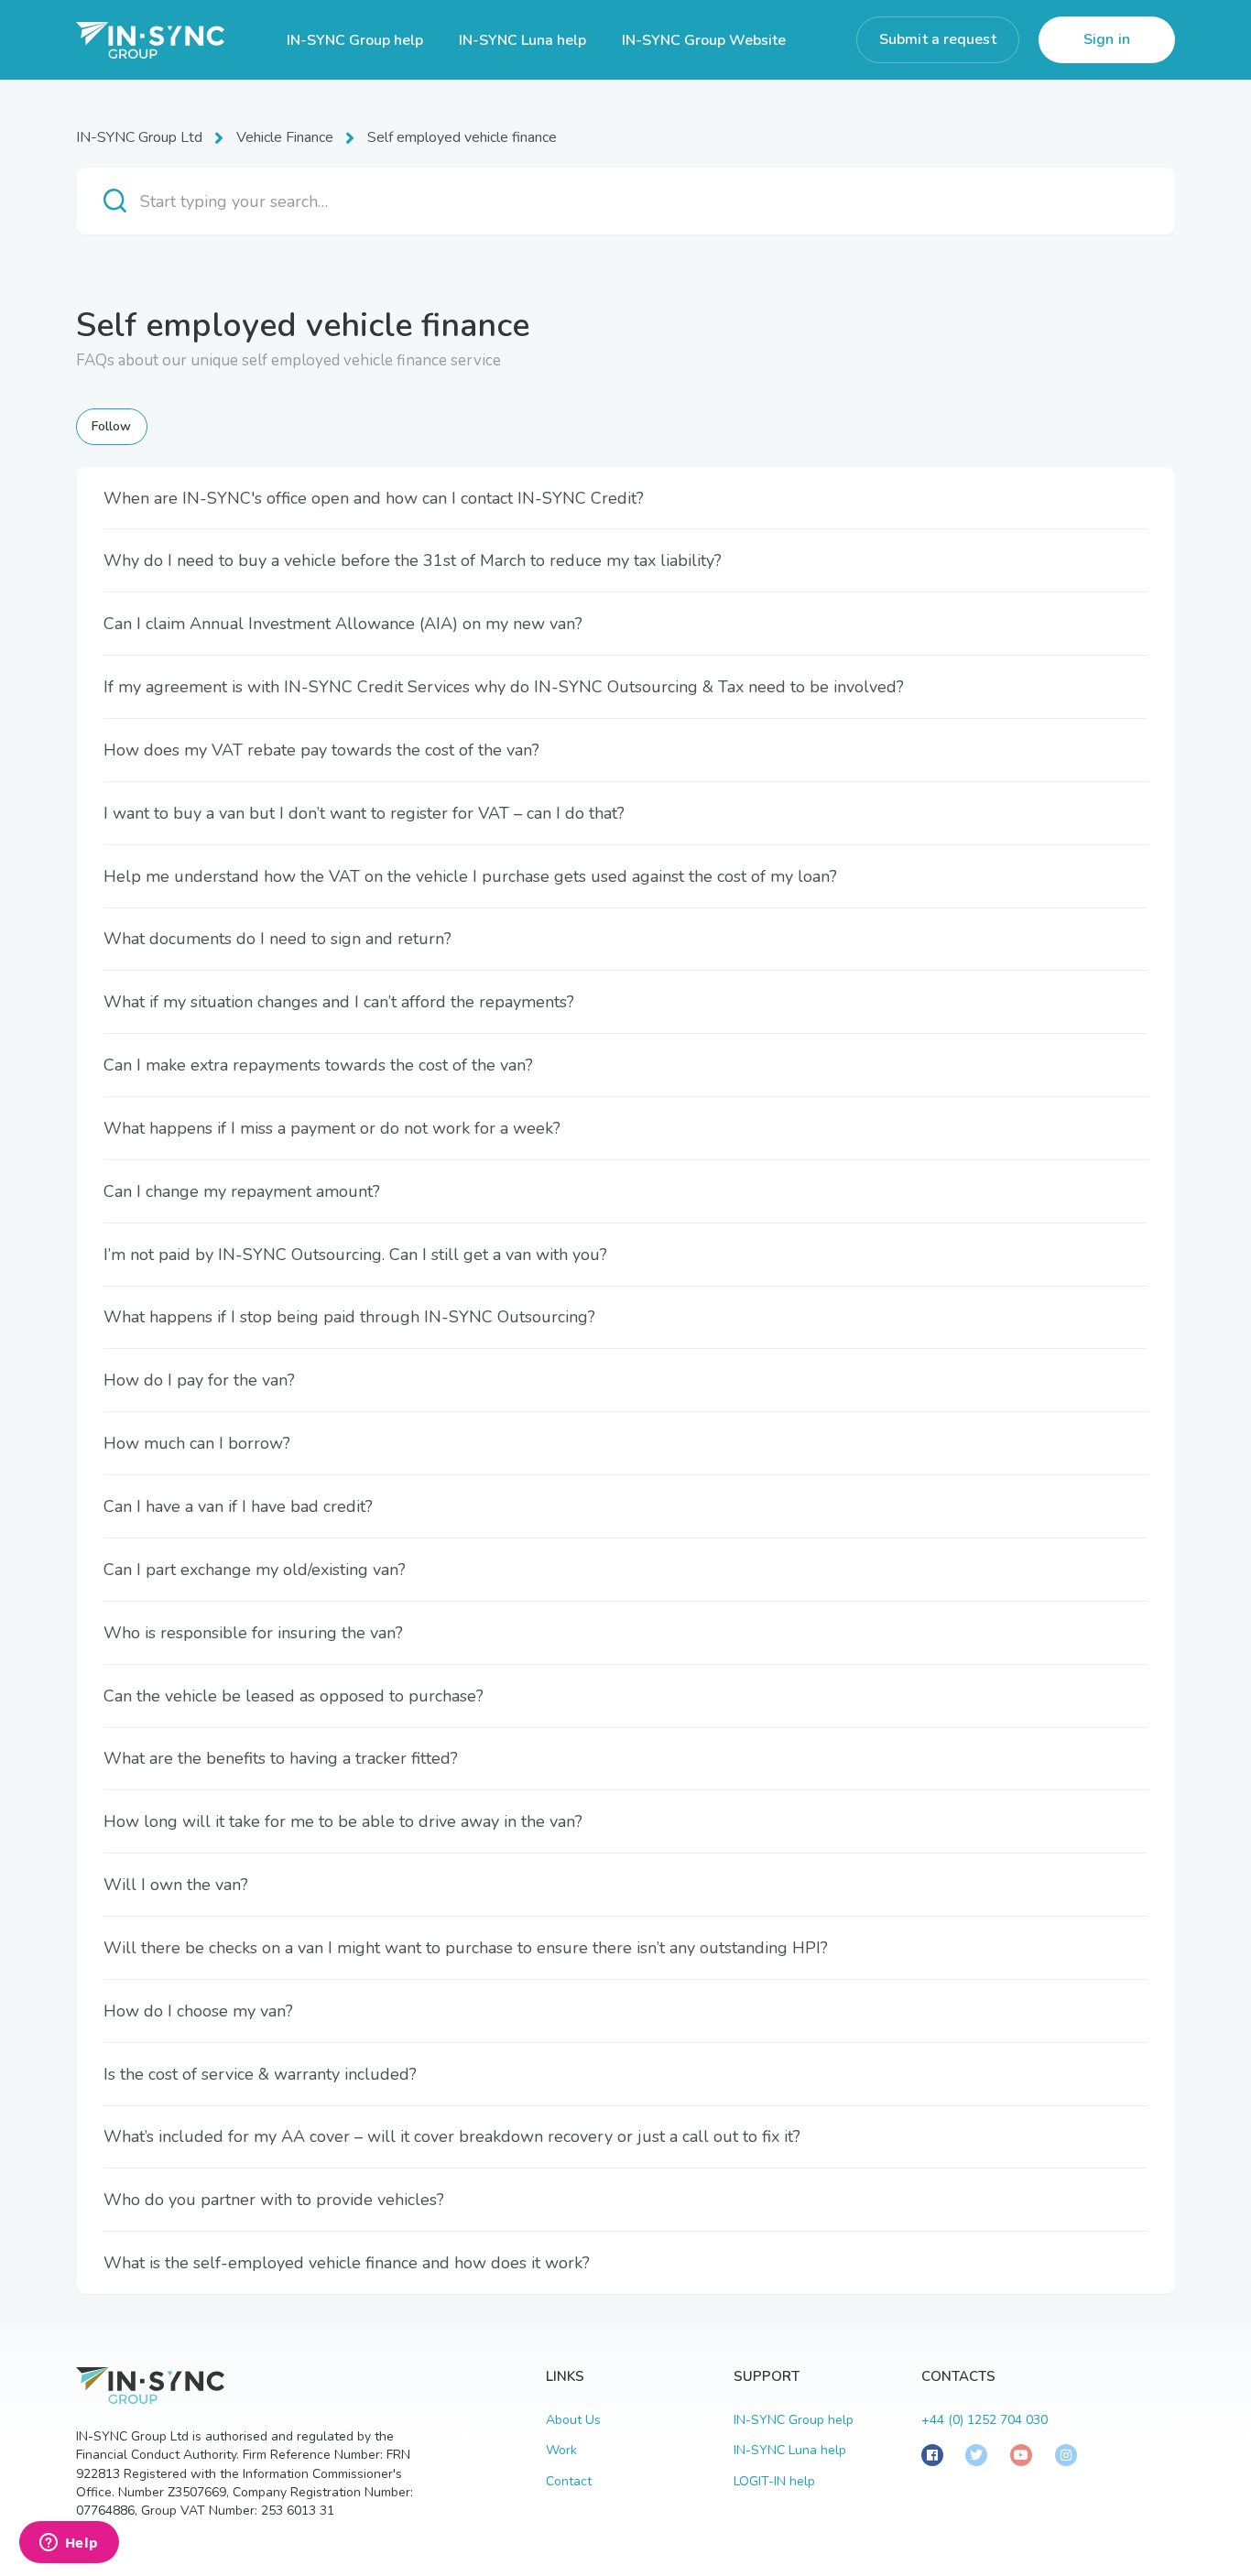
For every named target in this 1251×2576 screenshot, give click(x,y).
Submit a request (938, 39)
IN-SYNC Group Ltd (139, 137)
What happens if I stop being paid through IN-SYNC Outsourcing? (349, 1317)
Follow (112, 426)
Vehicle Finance (285, 137)
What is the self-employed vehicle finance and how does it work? (347, 2263)
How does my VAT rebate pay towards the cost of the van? (321, 750)
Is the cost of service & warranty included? (260, 2074)
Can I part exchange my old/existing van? (255, 1570)
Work (561, 2450)
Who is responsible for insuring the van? (253, 1633)
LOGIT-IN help (774, 2481)
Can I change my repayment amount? (242, 1191)
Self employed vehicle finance (462, 137)
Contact (569, 2481)
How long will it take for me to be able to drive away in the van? (343, 1821)
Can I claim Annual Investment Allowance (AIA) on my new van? (343, 624)
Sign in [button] (1107, 39)
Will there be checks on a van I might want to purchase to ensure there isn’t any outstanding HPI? (466, 1948)
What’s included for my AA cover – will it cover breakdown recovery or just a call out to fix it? (452, 2136)
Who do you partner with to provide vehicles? (274, 2200)
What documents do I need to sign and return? (277, 939)
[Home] (150, 40)
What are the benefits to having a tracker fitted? (281, 1758)
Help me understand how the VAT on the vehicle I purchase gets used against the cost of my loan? (470, 876)
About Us (573, 2420)
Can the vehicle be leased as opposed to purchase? (294, 1696)
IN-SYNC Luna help (522, 40)
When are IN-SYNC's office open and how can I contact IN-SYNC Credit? (374, 498)
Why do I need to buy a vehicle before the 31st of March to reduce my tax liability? (413, 560)
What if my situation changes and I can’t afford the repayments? (339, 1002)
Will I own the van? (176, 1885)
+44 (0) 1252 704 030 (984, 2420)
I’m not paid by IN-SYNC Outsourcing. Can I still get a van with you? (355, 1255)
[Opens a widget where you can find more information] (69, 2544)
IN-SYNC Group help (355, 40)
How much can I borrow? (197, 1443)
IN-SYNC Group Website (704, 40)
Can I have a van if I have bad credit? (238, 1506)
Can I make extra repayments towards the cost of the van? (318, 1065)
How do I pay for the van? (199, 1380)
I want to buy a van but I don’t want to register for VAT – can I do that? (364, 813)
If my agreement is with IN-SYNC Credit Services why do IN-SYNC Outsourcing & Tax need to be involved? (504, 687)
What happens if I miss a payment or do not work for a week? (332, 1128)
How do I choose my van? (198, 2011)
